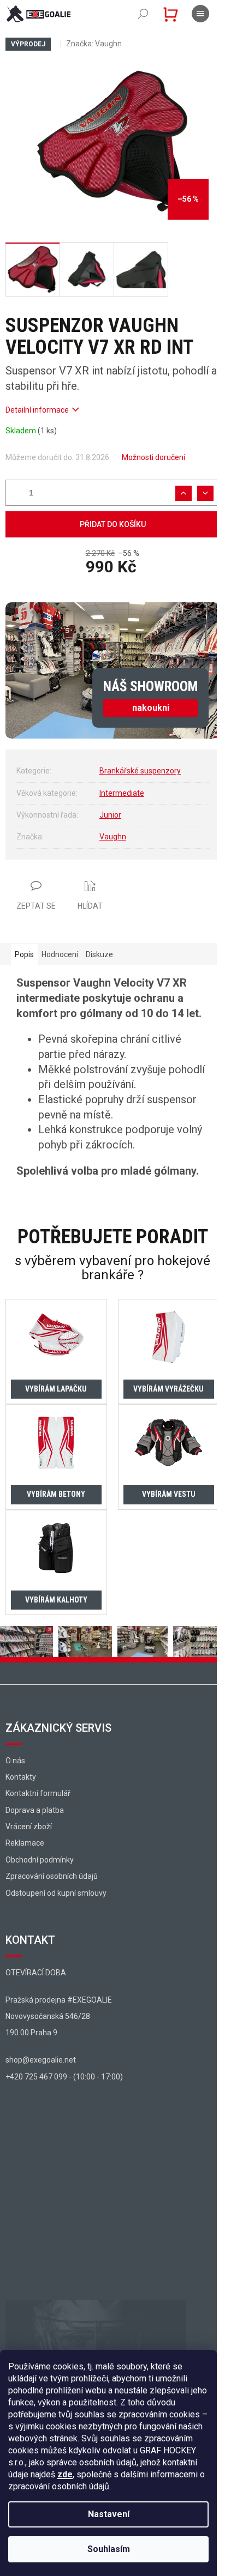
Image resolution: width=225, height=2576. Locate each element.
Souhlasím (109, 2549)
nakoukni (151, 708)
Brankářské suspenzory (140, 771)
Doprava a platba (35, 1810)
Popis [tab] (24, 954)
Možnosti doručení (153, 457)
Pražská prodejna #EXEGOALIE (59, 2000)
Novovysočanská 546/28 (48, 2016)
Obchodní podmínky (40, 1860)
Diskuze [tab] (99, 954)
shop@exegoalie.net (41, 2060)
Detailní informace (37, 410)
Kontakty (21, 1777)
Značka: (94, 44)
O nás (15, 1761)
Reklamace (25, 1843)
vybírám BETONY (56, 1494)
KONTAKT (30, 1940)
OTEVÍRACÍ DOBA (36, 1973)
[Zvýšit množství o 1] (183, 493)
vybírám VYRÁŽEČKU (168, 1389)
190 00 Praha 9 (31, 2033)
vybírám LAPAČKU (56, 1389)
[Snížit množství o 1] (205, 493)
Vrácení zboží (29, 1827)
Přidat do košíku (113, 524)
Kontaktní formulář (38, 1793)
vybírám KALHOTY (56, 1600)
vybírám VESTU (169, 1494)
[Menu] (200, 14)
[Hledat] (143, 14)
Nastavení (109, 2514)
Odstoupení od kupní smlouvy (56, 1893)
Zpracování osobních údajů (52, 1876)
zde (65, 2474)
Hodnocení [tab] (60, 954)
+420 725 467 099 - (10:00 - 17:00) (64, 2077)
